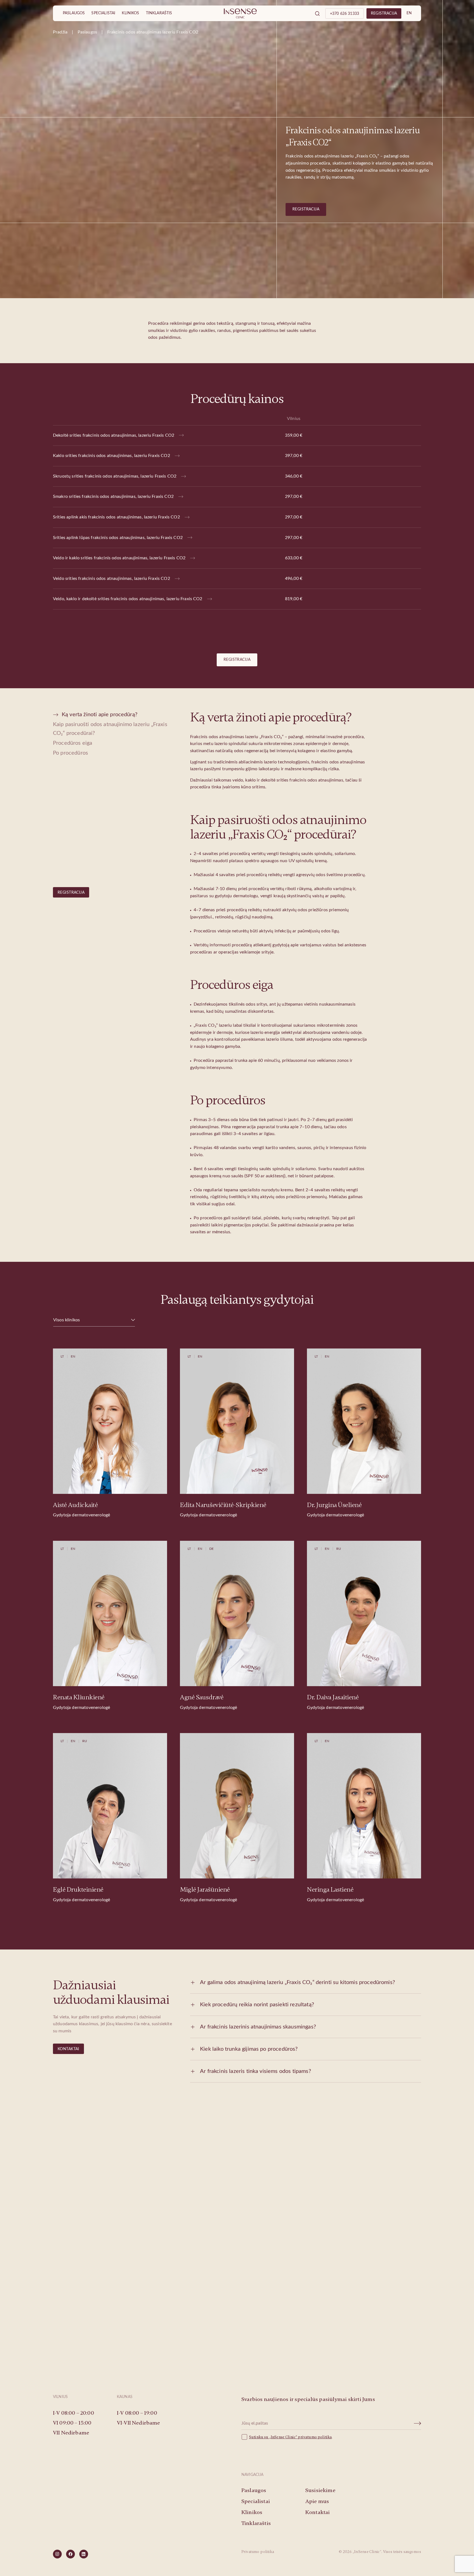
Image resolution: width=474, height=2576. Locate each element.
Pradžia (60, 32)
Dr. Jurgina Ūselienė (334, 1505)
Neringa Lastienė (330, 1890)
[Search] (317, 13)
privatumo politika (315, 2437)
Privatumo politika (258, 2552)
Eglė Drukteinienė (78, 1890)
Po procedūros (70, 753)
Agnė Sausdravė (202, 1697)
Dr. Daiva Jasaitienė (333, 1697)
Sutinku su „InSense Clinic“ (273, 2437)
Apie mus (317, 2501)
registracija (384, 13)
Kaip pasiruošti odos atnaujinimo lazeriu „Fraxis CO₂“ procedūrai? (110, 729)
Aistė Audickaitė (75, 1505)
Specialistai (103, 13)
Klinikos (130, 13)
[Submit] (418, 2423)
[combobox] (94, 1320)
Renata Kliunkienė (79, 1697)
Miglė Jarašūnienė (205, 1890)
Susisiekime (237, 2324)
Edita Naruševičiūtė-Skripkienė (223, 1505)
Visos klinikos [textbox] (67, 1320)
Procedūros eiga (73, 743)
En (409, 13)
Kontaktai (68, 2049)
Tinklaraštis (159, 13)
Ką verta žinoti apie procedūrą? (100, 715)
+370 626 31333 (345, 14)
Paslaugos (74, 13)
